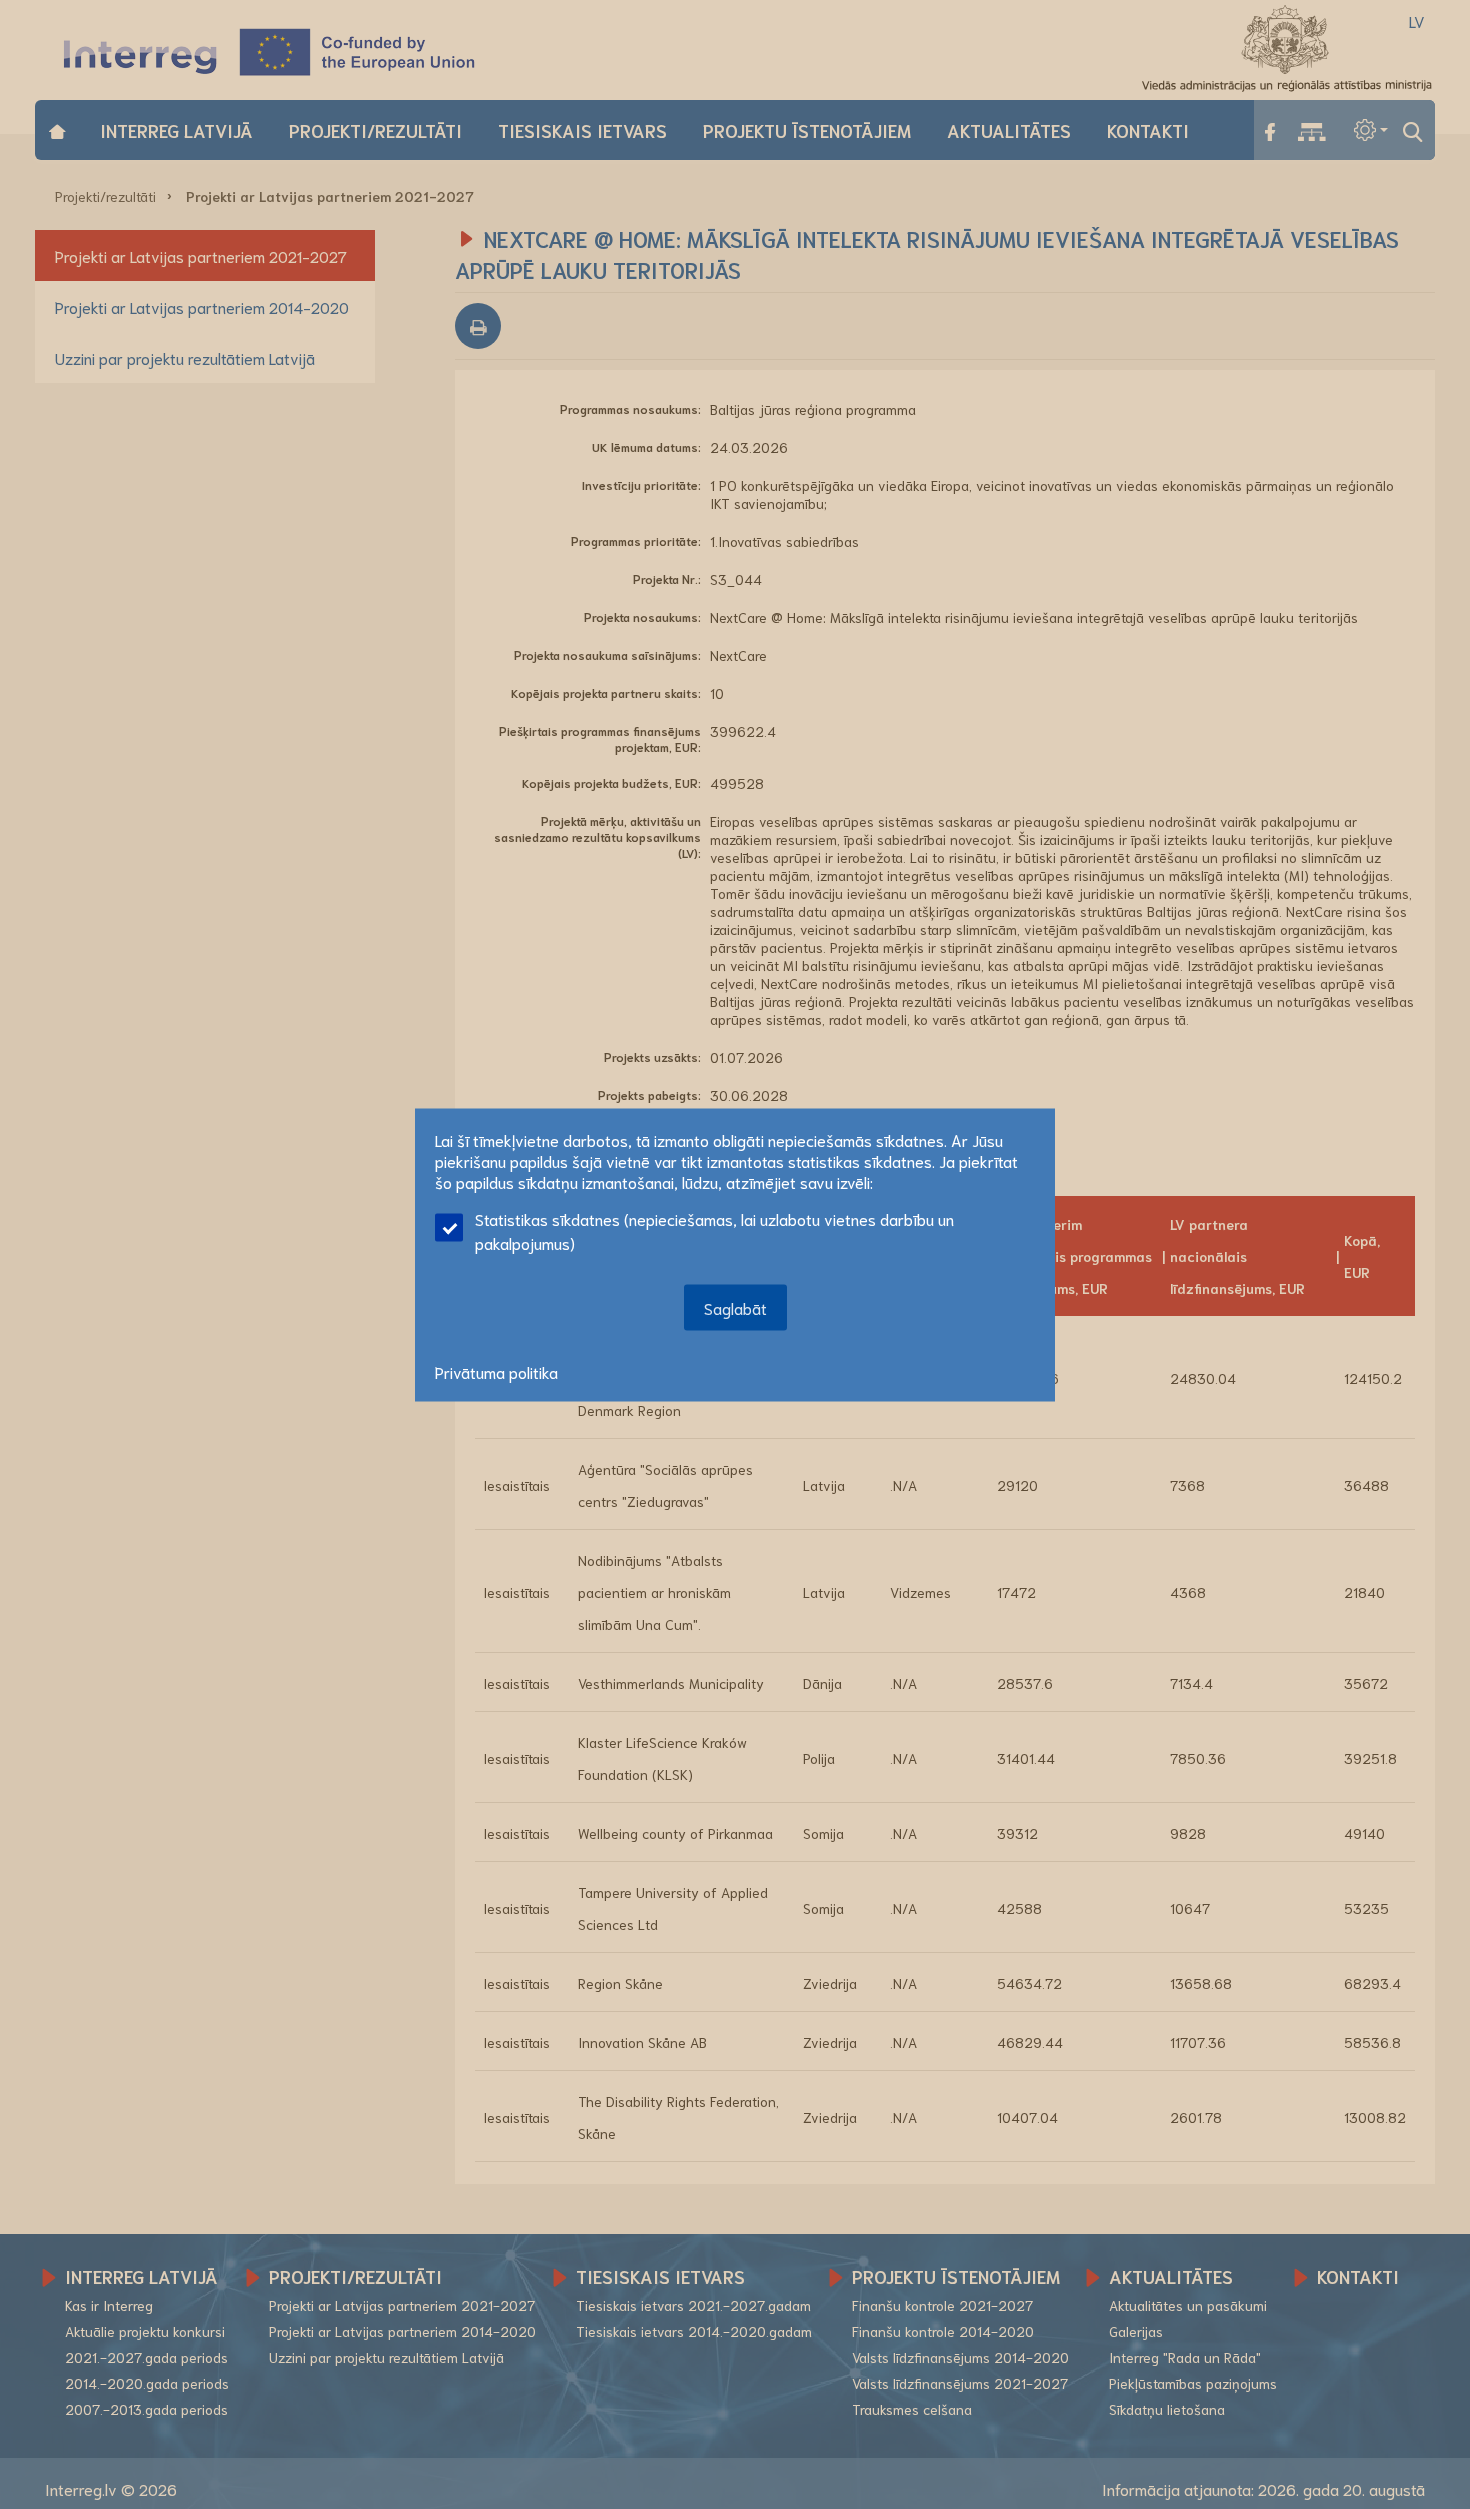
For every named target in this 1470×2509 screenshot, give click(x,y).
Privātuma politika (496, 1370)
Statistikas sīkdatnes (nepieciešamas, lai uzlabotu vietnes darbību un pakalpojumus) (714, 1229)
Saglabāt (735, 1306)
